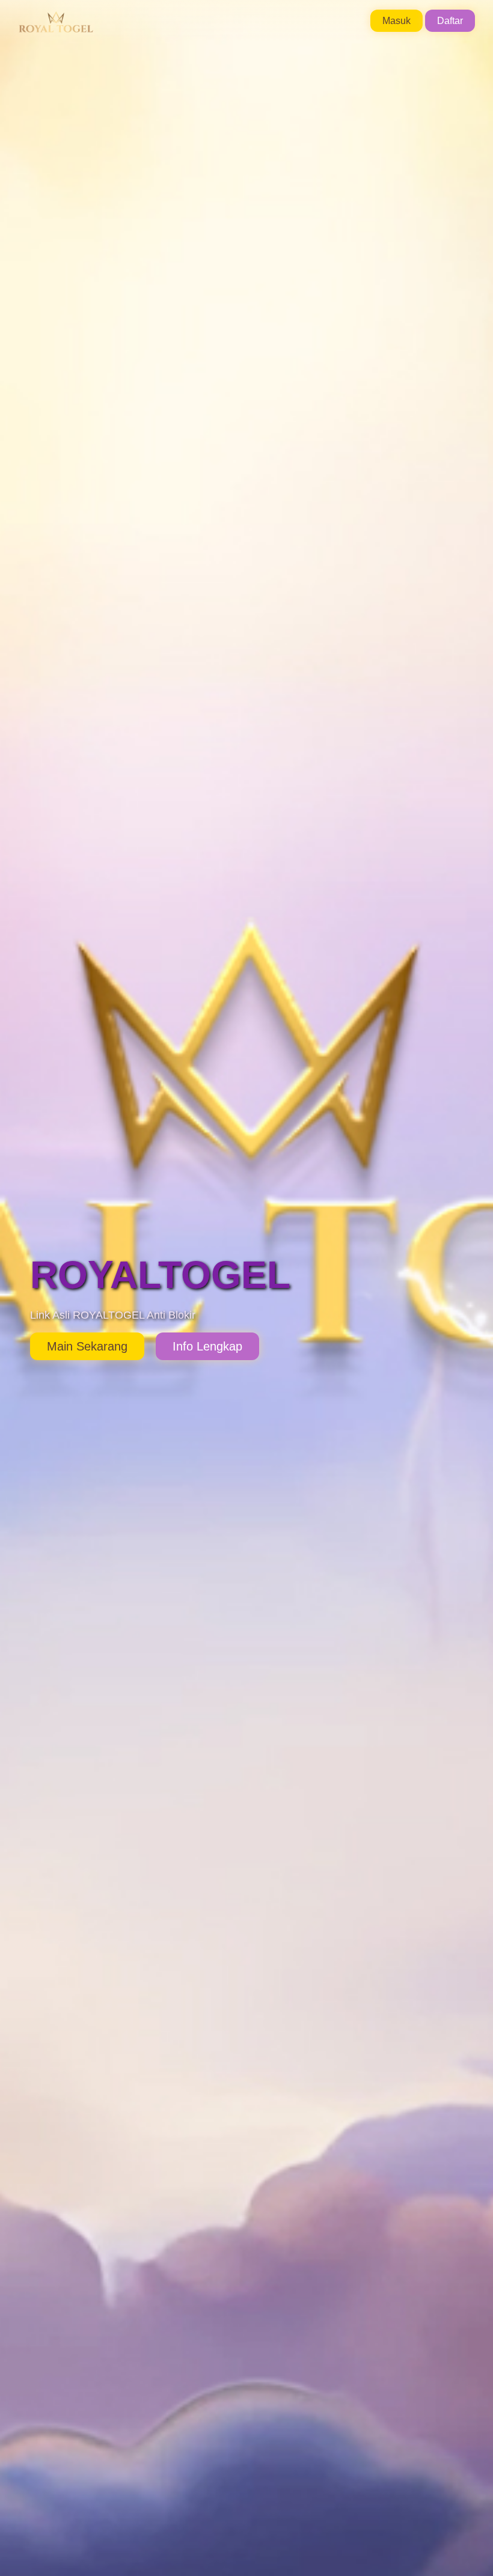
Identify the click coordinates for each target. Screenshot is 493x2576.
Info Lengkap (207, 1346)
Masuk (397, 21)
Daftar (450, 21)
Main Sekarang (87, 1346)
